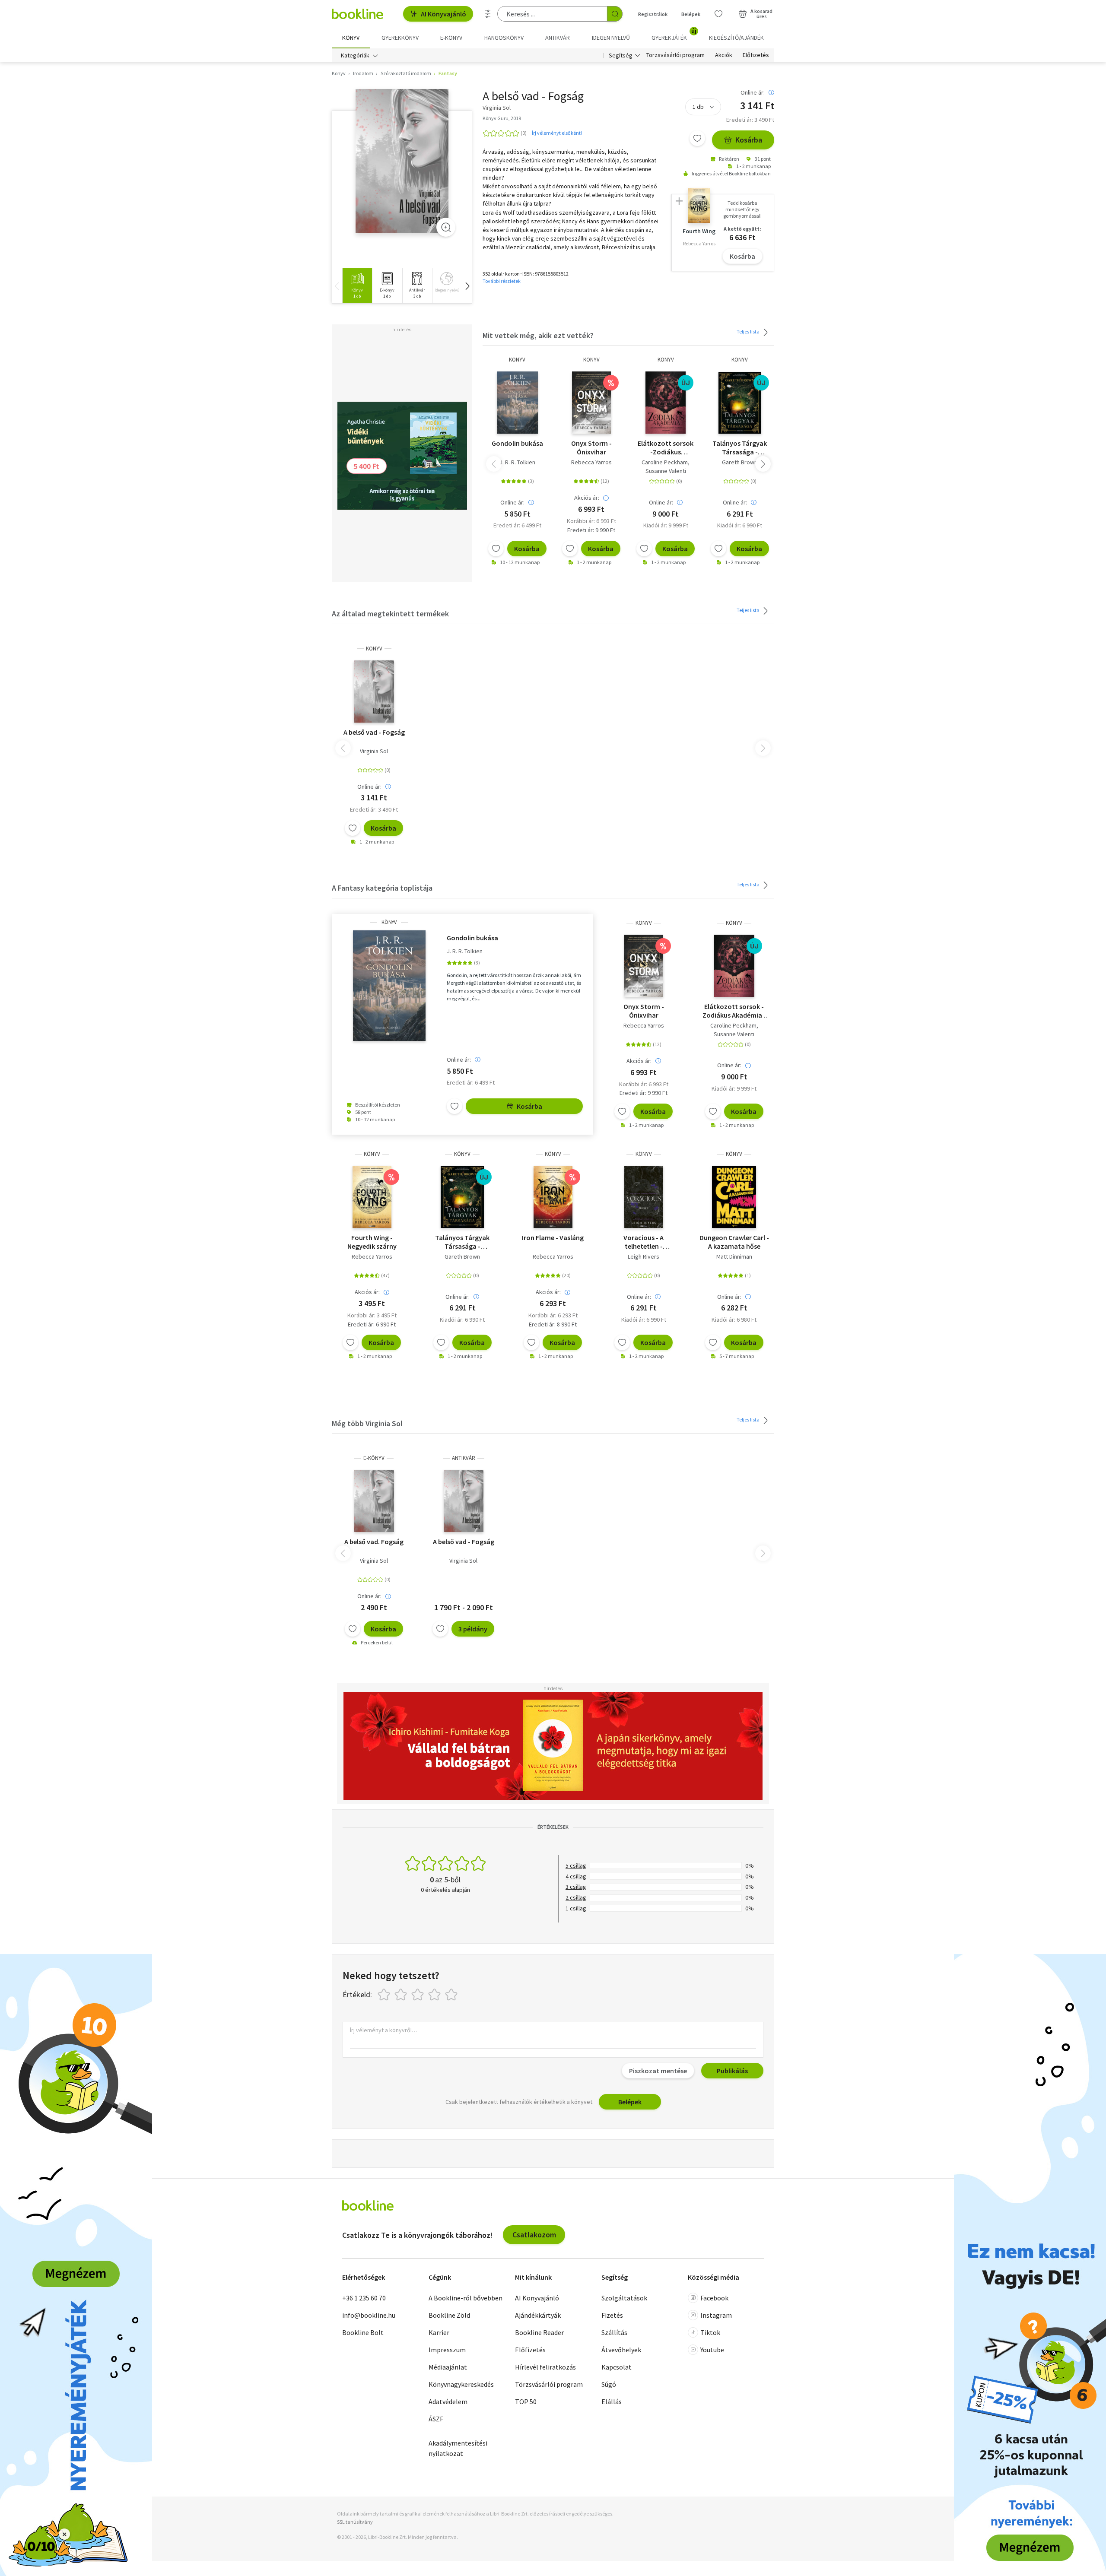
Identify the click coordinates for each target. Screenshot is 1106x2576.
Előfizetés (756, 55)
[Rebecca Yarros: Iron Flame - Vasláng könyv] (553, 1197)
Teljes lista (748, 332)
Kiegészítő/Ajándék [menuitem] (736, 38)
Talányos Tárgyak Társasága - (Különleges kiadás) (740, 447)
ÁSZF (436, 2419)
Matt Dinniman (734, 1256)
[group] (357, 286)
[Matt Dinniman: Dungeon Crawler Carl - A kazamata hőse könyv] (734, 1197)
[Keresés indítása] (615, 14)
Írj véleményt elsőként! (557, 133)
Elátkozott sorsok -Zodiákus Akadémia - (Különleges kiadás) (666, 447)
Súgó (609, 2384)
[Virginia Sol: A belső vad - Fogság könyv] (402, 161)
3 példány (473, 1629)
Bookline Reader (539, 2332)
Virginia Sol (374, 751)
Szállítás (614, 2332)
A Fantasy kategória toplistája (382, 888)
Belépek (691, 14)
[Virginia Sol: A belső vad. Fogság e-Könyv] (374, 1501)
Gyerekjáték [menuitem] (674, 35)
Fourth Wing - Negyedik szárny (372, 1242)
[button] (467, 286)
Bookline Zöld (449, 2315)
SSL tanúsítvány (355, 2522)
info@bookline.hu (369, 2315)
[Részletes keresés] (488, 14)
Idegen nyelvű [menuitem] (611, 38)
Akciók (724, 55)
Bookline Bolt (363, 2332)
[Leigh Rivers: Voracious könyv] (644, 1197)
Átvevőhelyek (621, 2350)
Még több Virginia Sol (367, 1423)
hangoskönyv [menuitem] (504, 38)
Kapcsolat (617, 2367)
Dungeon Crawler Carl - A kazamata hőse (734, 1242)
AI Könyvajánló (443, 14)
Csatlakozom (534, 2235)
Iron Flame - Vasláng (553, 1237)
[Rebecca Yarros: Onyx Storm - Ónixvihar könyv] (591, 403)
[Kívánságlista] (718, 14)
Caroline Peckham (665, 462)
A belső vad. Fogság (374, 1542)
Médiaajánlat (448, 2367)
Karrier (439, 2332)
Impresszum (447, 2350)
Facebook (714, 2298)
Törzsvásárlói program (675, 55)
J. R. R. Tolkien (517, 462)
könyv (517, 360)
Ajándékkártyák (538, 2315)
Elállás (612, 2402)
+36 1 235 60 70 (364, 2298)
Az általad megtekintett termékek (390, 614)
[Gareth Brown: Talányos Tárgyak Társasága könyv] (740, 403)
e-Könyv (374, 1458)
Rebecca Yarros (591, 462)
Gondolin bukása (517, 443)
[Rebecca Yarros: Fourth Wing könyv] (372, 1197)
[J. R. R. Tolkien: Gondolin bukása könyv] (517, 403)
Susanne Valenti (666, 471)
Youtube (712, 2350)
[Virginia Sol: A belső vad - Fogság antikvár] (464, 1501)
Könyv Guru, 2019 (502, 118)
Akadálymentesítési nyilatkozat (458, 2448)
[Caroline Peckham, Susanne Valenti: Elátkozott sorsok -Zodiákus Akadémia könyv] (666, 403)
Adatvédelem (448, 2402)
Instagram (716, 2315)
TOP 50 (526, 2402)
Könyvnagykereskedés (461, 2384)
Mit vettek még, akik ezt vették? (538, 335)
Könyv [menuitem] (351, 38)
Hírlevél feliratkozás (545, 2367)
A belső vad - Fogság (374, 732)
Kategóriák (355, 55)
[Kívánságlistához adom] (697, 138)
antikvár (464, 1458)
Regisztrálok (653, 14)
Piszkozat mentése (658, 2071)
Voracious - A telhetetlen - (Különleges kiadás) (644, 1242)
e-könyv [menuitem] (451, 38)
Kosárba (749, 140)
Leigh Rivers (644, 1256)
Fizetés (612, 2315)
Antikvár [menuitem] (558, 38)
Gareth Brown (740, 462)
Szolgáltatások (624, 2298)
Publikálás (732, 2071)
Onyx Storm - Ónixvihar (591, 447)
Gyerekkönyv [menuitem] (400, 38)
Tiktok (710, 2332)
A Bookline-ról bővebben (466, 2298)
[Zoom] (446, 227)
